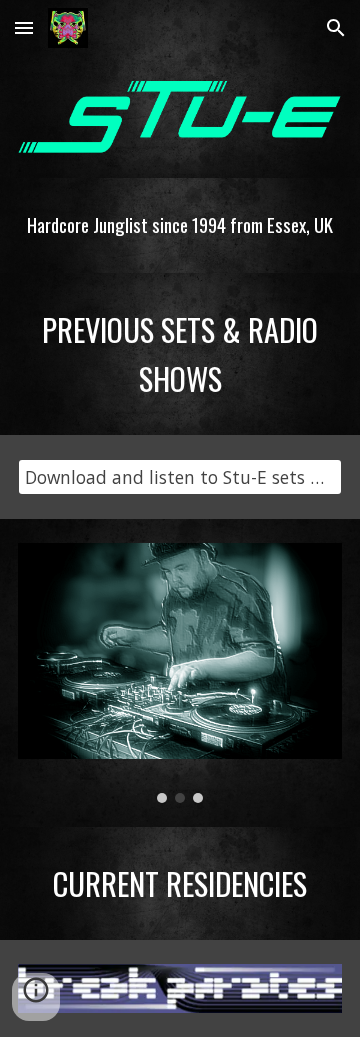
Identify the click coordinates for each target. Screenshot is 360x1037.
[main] (180, 225)
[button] (24, 27)
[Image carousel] (180, 673)
